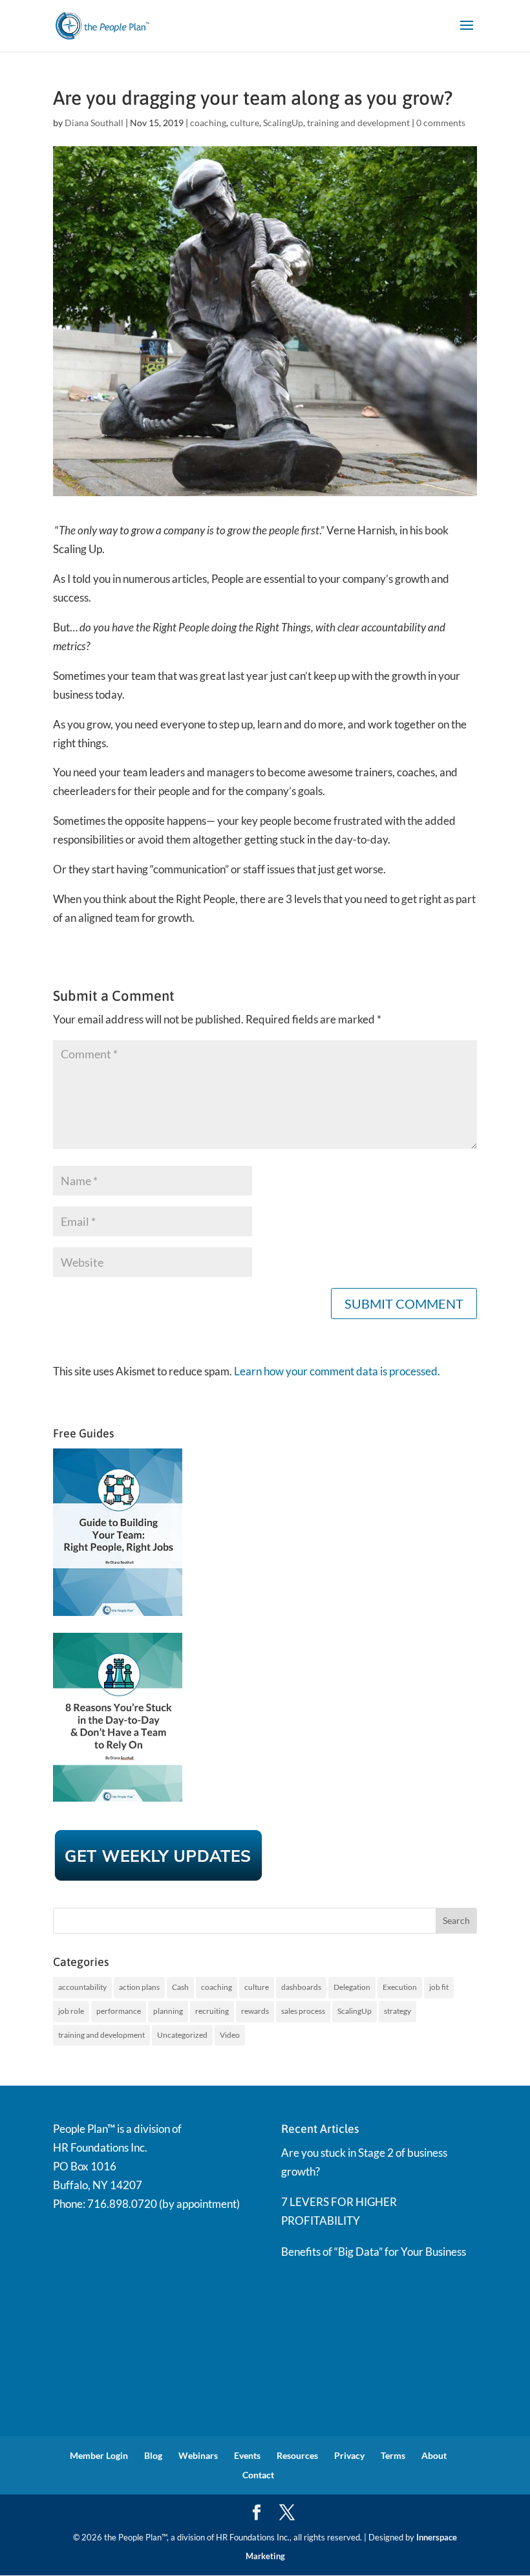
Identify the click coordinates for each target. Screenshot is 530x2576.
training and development (358, 123)
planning (168, 2011)
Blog (153, 2455)
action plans (139, 1987)
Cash (180, 1987)
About (434, 2455)
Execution (400, 1987)
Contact (258, 2475)
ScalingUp (283, 123)
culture (245, 123)
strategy (397, 2011)
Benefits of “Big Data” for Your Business (374, 2252)
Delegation (352, 1987)
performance (119, 2011)
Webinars (198, 2455)
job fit (439, 1987)
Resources (297, 2455)
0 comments (441, 123)
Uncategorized (182, 2035)
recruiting (212, 2011)
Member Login (99, 2455)
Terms (393, 2455)
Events (247, 2455)
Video (230, 2035)
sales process (303, 2011)
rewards (255, 2011)
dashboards (301, 1987)
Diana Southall (94, 123)
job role (71, 2011)
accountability (82, 1987)
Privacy (349, 2455)
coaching (208, 123)
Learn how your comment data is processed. (337, 1371)
